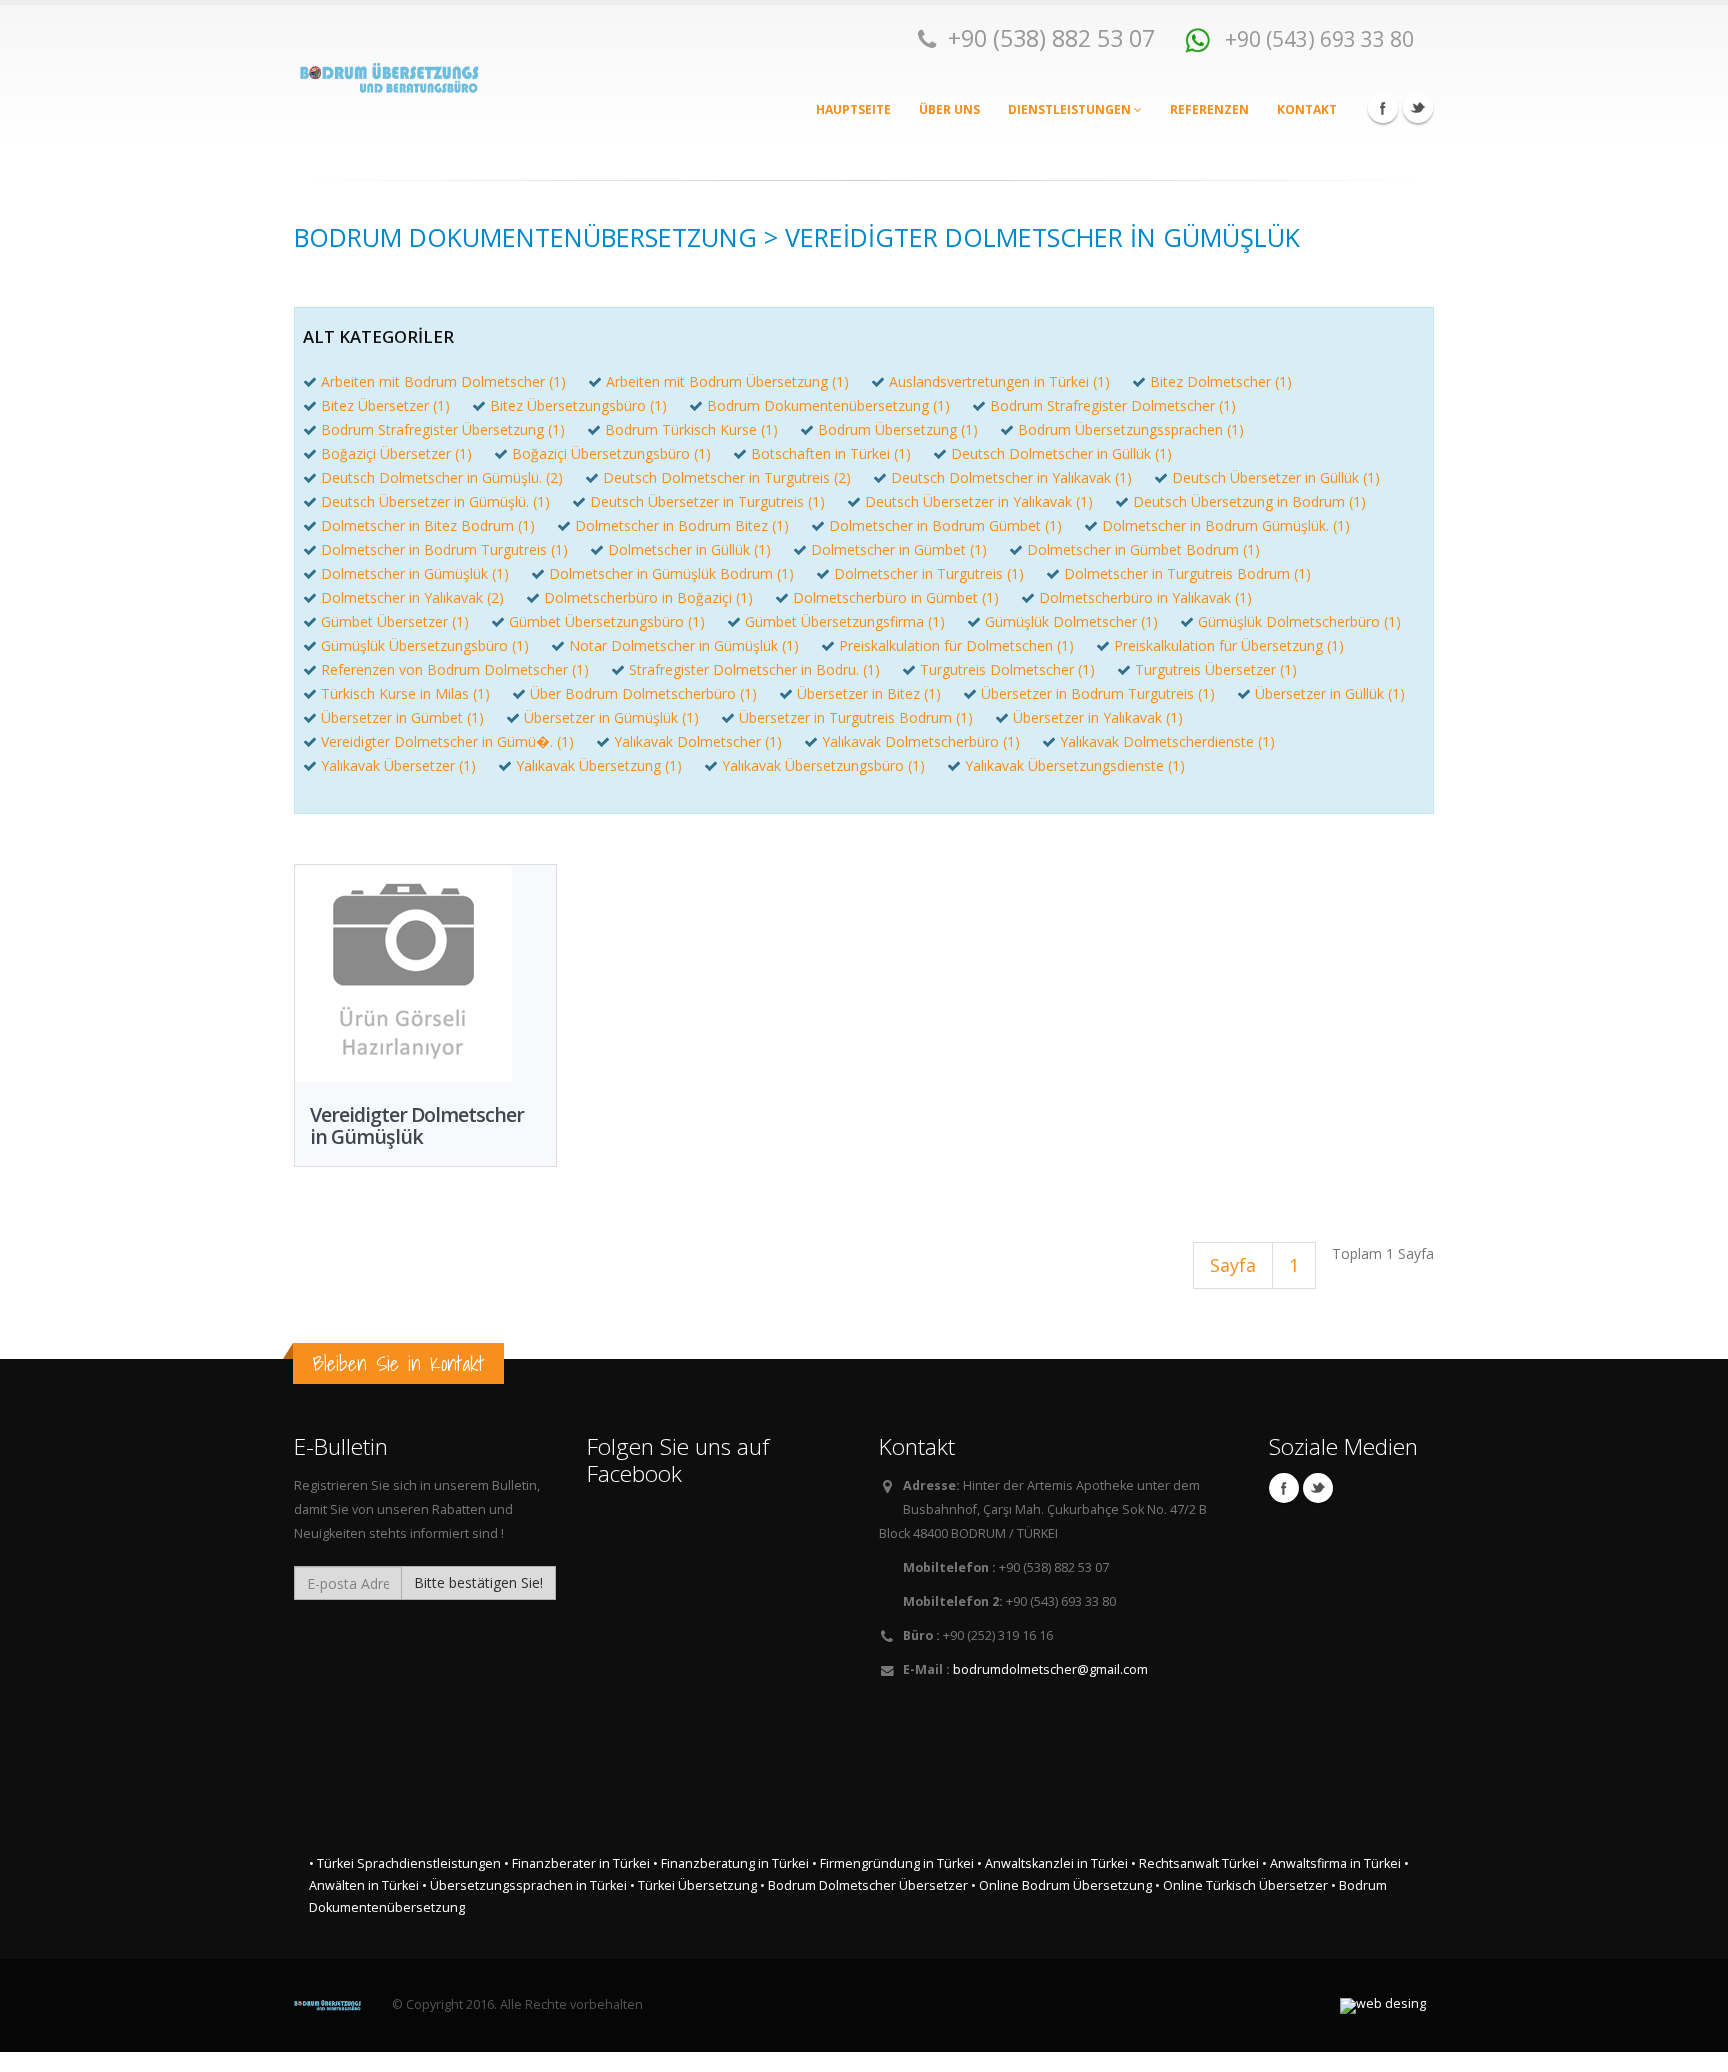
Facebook (1383, 108)
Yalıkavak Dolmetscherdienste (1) (1167, 741)
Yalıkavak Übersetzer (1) (398, 765)
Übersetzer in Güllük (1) (1330, 693)
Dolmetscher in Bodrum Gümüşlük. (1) (1226, 525)
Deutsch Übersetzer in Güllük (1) (1276, 477)
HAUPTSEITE (853, 109)
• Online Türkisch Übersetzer (1241, 1885)
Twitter (1418, 108)
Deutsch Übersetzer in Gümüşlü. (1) (435, 501)
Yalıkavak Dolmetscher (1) (698, 741)
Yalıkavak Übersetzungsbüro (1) (823, 765)
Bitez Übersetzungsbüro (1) (578, 405)
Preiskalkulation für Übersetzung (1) (1229, 645)
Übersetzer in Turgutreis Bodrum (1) (856, 717)
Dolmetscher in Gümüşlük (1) (415, 573)
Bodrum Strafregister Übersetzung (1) (443, 429)
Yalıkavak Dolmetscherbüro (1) (921, 741)
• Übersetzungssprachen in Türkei (524, 1885)
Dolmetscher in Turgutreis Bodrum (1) (1187, 573)
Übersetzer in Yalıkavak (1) (1098, 717)
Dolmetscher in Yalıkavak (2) (412, 597)
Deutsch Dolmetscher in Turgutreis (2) (727, 477)
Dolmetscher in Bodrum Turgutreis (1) (444, 549)
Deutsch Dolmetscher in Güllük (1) (1061, 453)
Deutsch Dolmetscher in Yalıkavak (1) (1011, 477)
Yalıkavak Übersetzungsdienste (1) (1075, 765)
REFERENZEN (1209, 109)
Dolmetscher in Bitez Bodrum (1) (428, 525)
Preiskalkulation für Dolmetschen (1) (956, 645)
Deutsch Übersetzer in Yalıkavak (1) (979, 501)
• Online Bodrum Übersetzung (1061, 1885)
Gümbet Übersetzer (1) (395, 621)
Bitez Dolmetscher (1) (1221, 381)
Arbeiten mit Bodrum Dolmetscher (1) (443, 381)
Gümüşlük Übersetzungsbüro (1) (425, 645)
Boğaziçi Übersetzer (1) (396, 453)
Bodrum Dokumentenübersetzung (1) (828, 405)
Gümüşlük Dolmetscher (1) (1071, 621)
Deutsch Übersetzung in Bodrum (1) (1249, 501)
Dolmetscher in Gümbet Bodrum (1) (1143, 549)
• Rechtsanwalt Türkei (1195, 1863)
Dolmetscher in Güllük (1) (689, 549)
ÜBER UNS (949, 109)
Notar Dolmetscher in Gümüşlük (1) (684, 645)
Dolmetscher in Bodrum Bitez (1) (682, 525)
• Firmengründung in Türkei (893, 1863)
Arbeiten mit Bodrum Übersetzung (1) (727, 381)
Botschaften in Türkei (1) (831, 453)
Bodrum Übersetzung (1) (898, 429)
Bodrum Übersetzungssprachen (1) (1131, 429)
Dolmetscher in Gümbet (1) (899, 549)
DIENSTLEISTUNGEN (1071, 109)
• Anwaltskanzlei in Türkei (1052, 1863)
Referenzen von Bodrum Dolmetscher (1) (455, 669)
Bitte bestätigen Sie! (478, 1582)
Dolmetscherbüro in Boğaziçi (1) (648, 597)
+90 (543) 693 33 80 (1317, 38)
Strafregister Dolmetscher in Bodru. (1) (754, 669)
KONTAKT (1307, 109)
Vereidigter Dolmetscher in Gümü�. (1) (447, 741)
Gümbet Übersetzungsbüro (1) (607, 621)
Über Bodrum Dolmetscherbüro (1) (643, 693)
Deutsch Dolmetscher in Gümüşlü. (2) (442, 477)
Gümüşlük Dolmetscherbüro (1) (1299, 621)
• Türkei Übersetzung (693, 1885)
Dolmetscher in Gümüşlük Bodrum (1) (671, 573)
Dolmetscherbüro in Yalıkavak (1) (1145, 597)
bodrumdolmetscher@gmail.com (1050, 1669)
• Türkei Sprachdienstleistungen (405, 1863)
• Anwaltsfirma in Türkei (1331, 1863)
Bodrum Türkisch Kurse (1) (691, 429)
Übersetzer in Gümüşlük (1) (611, 717)
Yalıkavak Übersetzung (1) (599, 765)
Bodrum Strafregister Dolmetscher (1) (1113, 405)
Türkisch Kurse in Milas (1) (405, 693)
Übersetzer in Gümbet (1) (402, 717)
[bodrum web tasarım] (1383, 2006)
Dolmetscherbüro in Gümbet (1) (896, 597)
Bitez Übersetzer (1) (385, 405)
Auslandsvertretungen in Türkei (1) (999, 381)
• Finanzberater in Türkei (577, 1863)
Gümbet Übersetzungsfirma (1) (845, 621)
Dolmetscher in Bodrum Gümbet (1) (945, 525)
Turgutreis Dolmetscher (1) (1007, 669)
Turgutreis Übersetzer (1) (1216, 669)
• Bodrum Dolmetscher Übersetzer (864, 1885)
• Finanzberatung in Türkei (731, 1863)
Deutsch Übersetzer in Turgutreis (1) (707, 501)
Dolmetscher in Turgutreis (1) (929, 573)
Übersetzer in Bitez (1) (869, 693)
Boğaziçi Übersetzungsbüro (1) (611, 453)
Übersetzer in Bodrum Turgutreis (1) (1098, 693)
